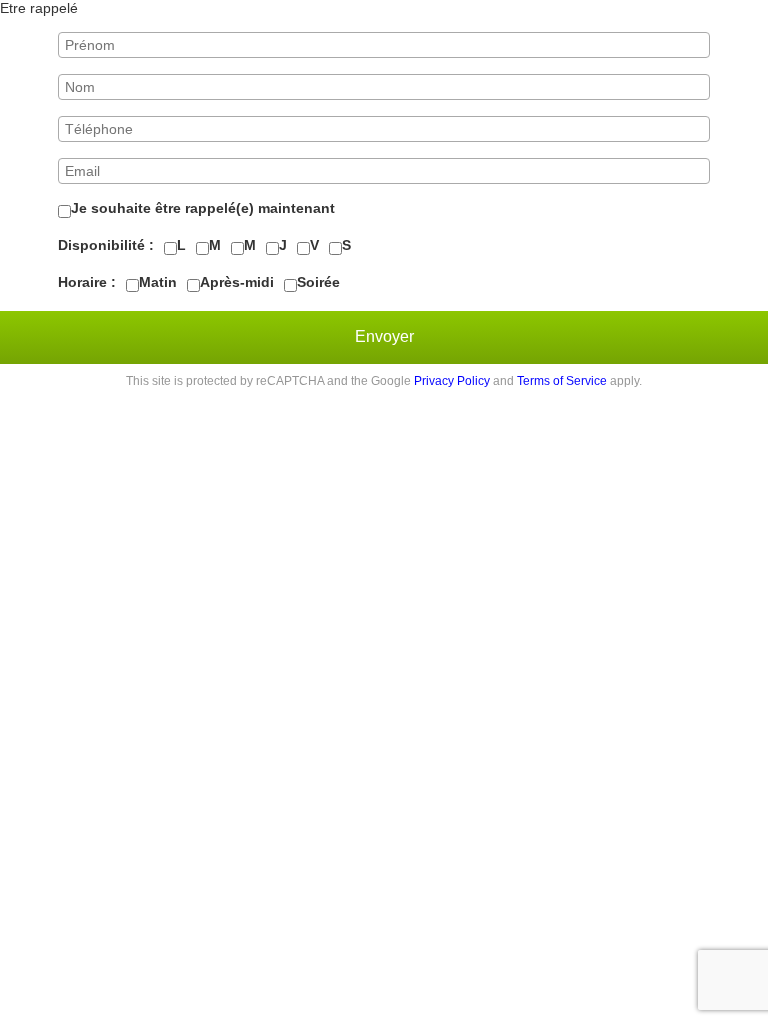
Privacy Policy (452, 381)
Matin (158, 282)
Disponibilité (101, 245)
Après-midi (237, 282)
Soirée (318, 282)
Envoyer (384, 336)
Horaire (82, 282)
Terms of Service (562, 381)
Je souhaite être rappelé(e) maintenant (203, 208)
